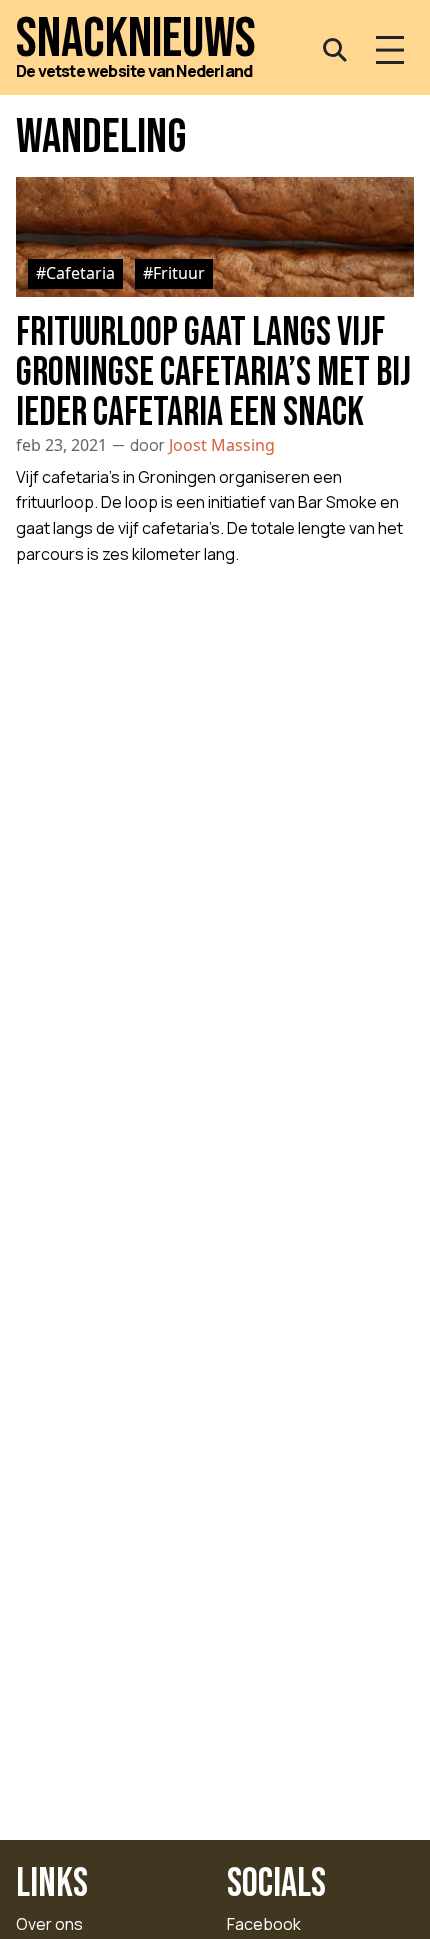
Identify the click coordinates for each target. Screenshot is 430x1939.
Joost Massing (222, 445)
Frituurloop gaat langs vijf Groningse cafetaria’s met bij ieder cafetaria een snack (213, 373)
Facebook (264, 1924)
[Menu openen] (390, 50)
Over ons (49, 1924)
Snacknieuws (136, 39)
